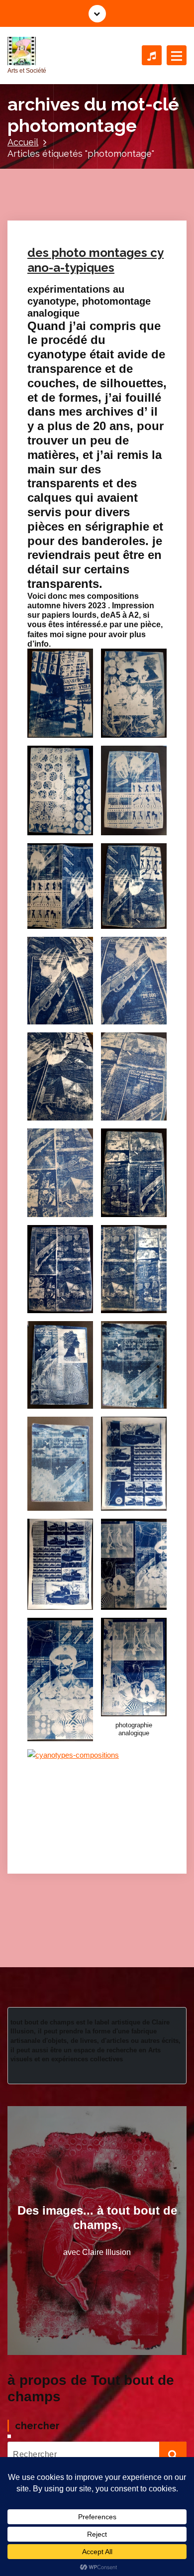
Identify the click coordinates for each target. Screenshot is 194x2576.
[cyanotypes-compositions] (97, 1801)
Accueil (23, 142)
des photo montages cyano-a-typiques (96, 260)
